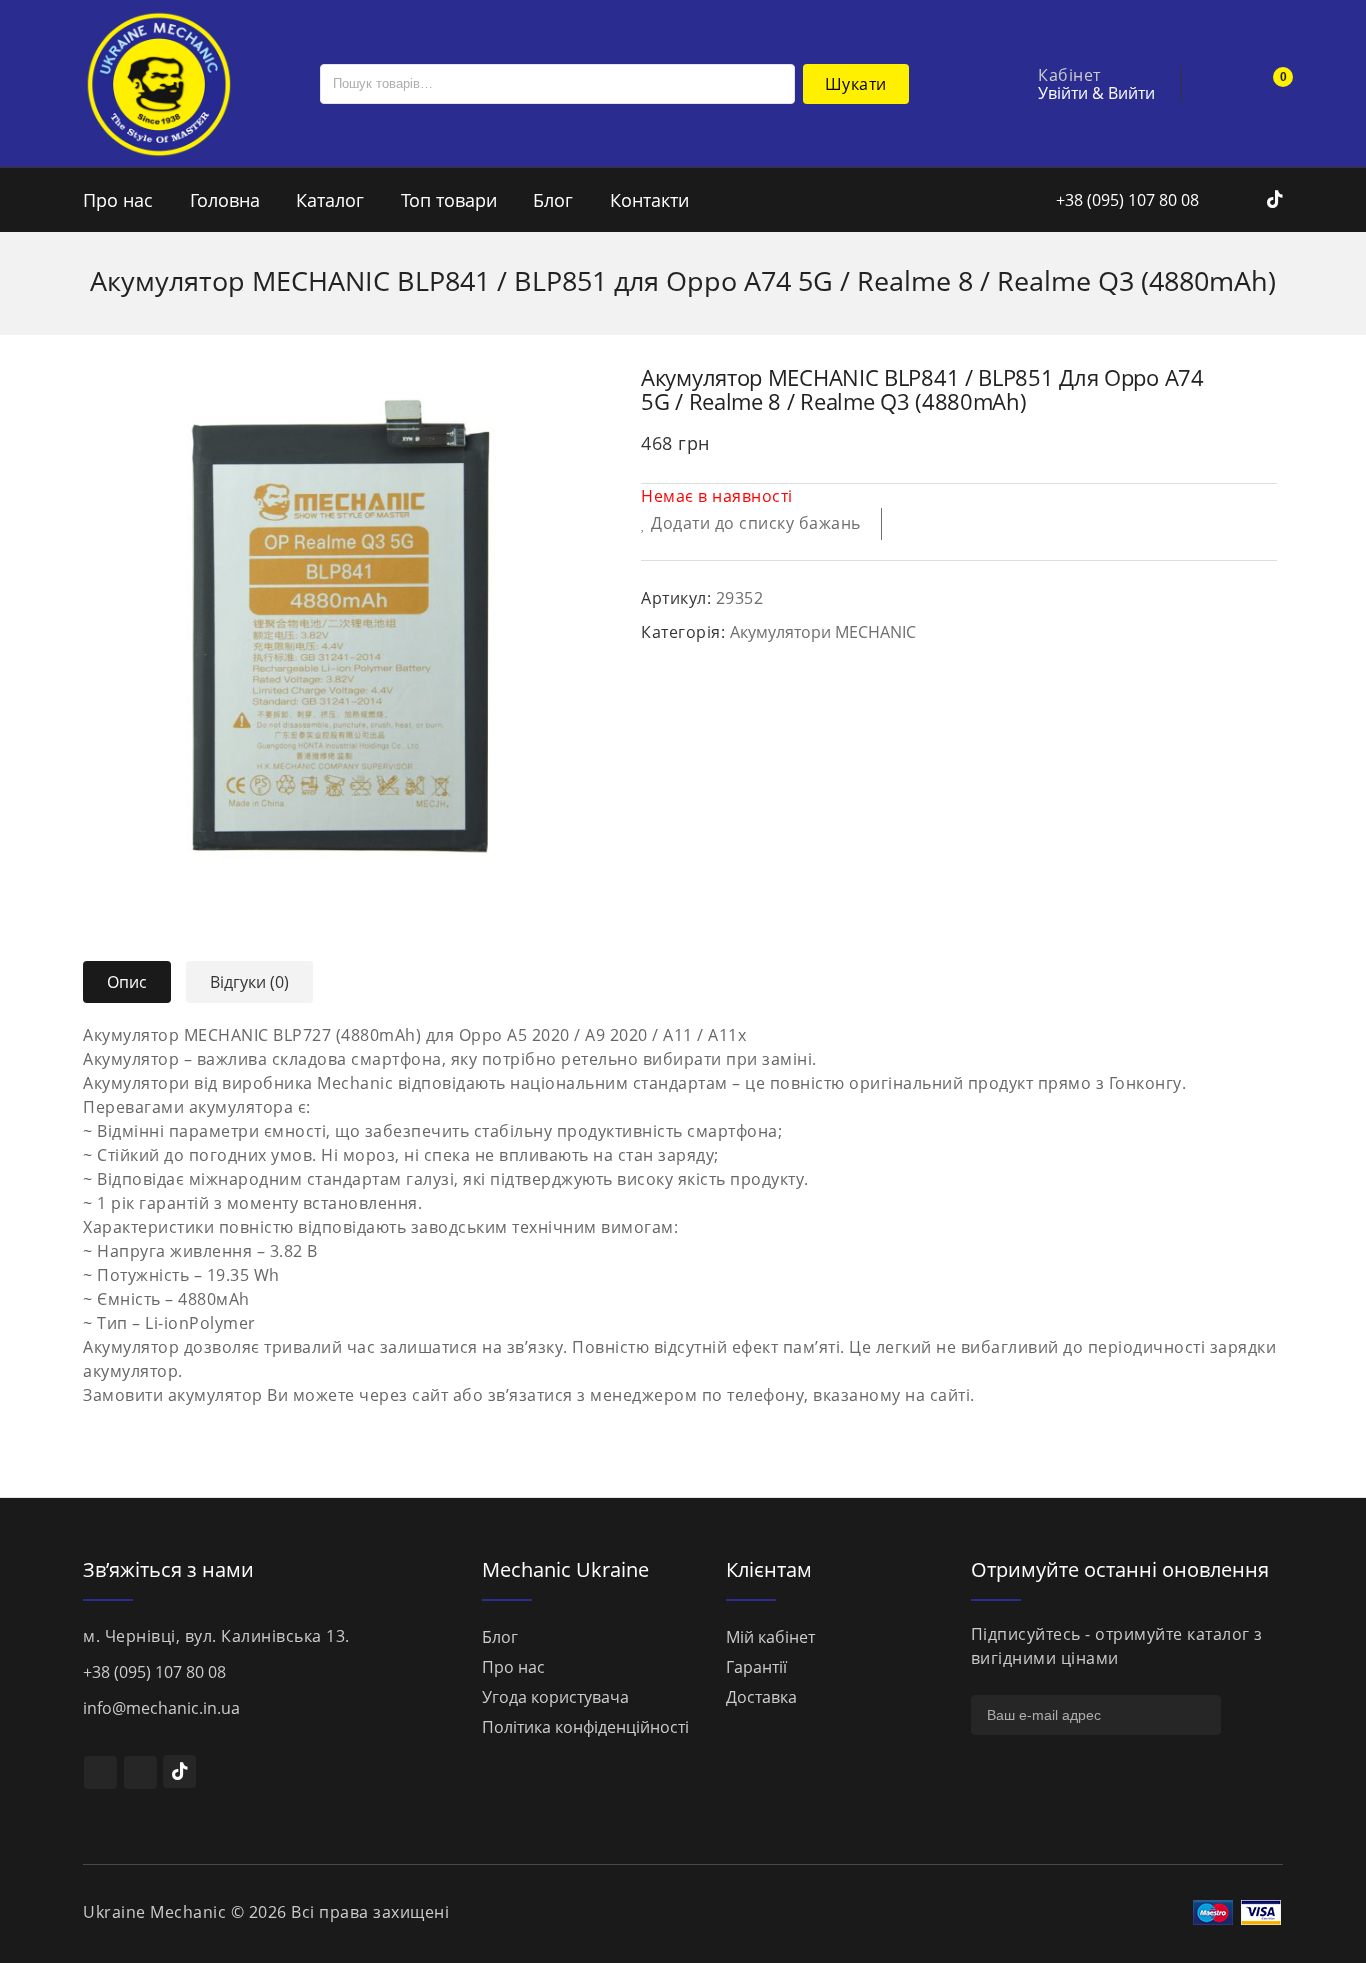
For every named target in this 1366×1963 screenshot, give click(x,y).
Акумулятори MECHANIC (823, 632)
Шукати (856, 84)
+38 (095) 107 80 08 (1125, 200)
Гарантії (756, 1667)
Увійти (1063, 93)
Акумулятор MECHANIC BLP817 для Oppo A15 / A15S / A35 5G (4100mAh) (1264, 376)
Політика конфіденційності (585, 1727)
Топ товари (449, 200)
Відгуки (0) (249, 982)
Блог (553, 200)
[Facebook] (1226, 200)
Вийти (1131, 93)
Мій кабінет (770, 1637)
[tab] (134, 982)
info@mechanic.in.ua (161, 1708)
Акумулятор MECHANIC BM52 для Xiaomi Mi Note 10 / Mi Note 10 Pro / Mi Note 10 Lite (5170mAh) (1238, 376)
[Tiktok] (1275, 200)
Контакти (649, 200)
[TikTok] (179, 1771)
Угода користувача (555, 1697)
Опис (127, 982)
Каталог (330, 200)
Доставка (761, 1697)
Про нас (118, 200)
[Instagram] (1252, 200)
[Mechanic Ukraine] (158, 82)
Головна (225, 200)
